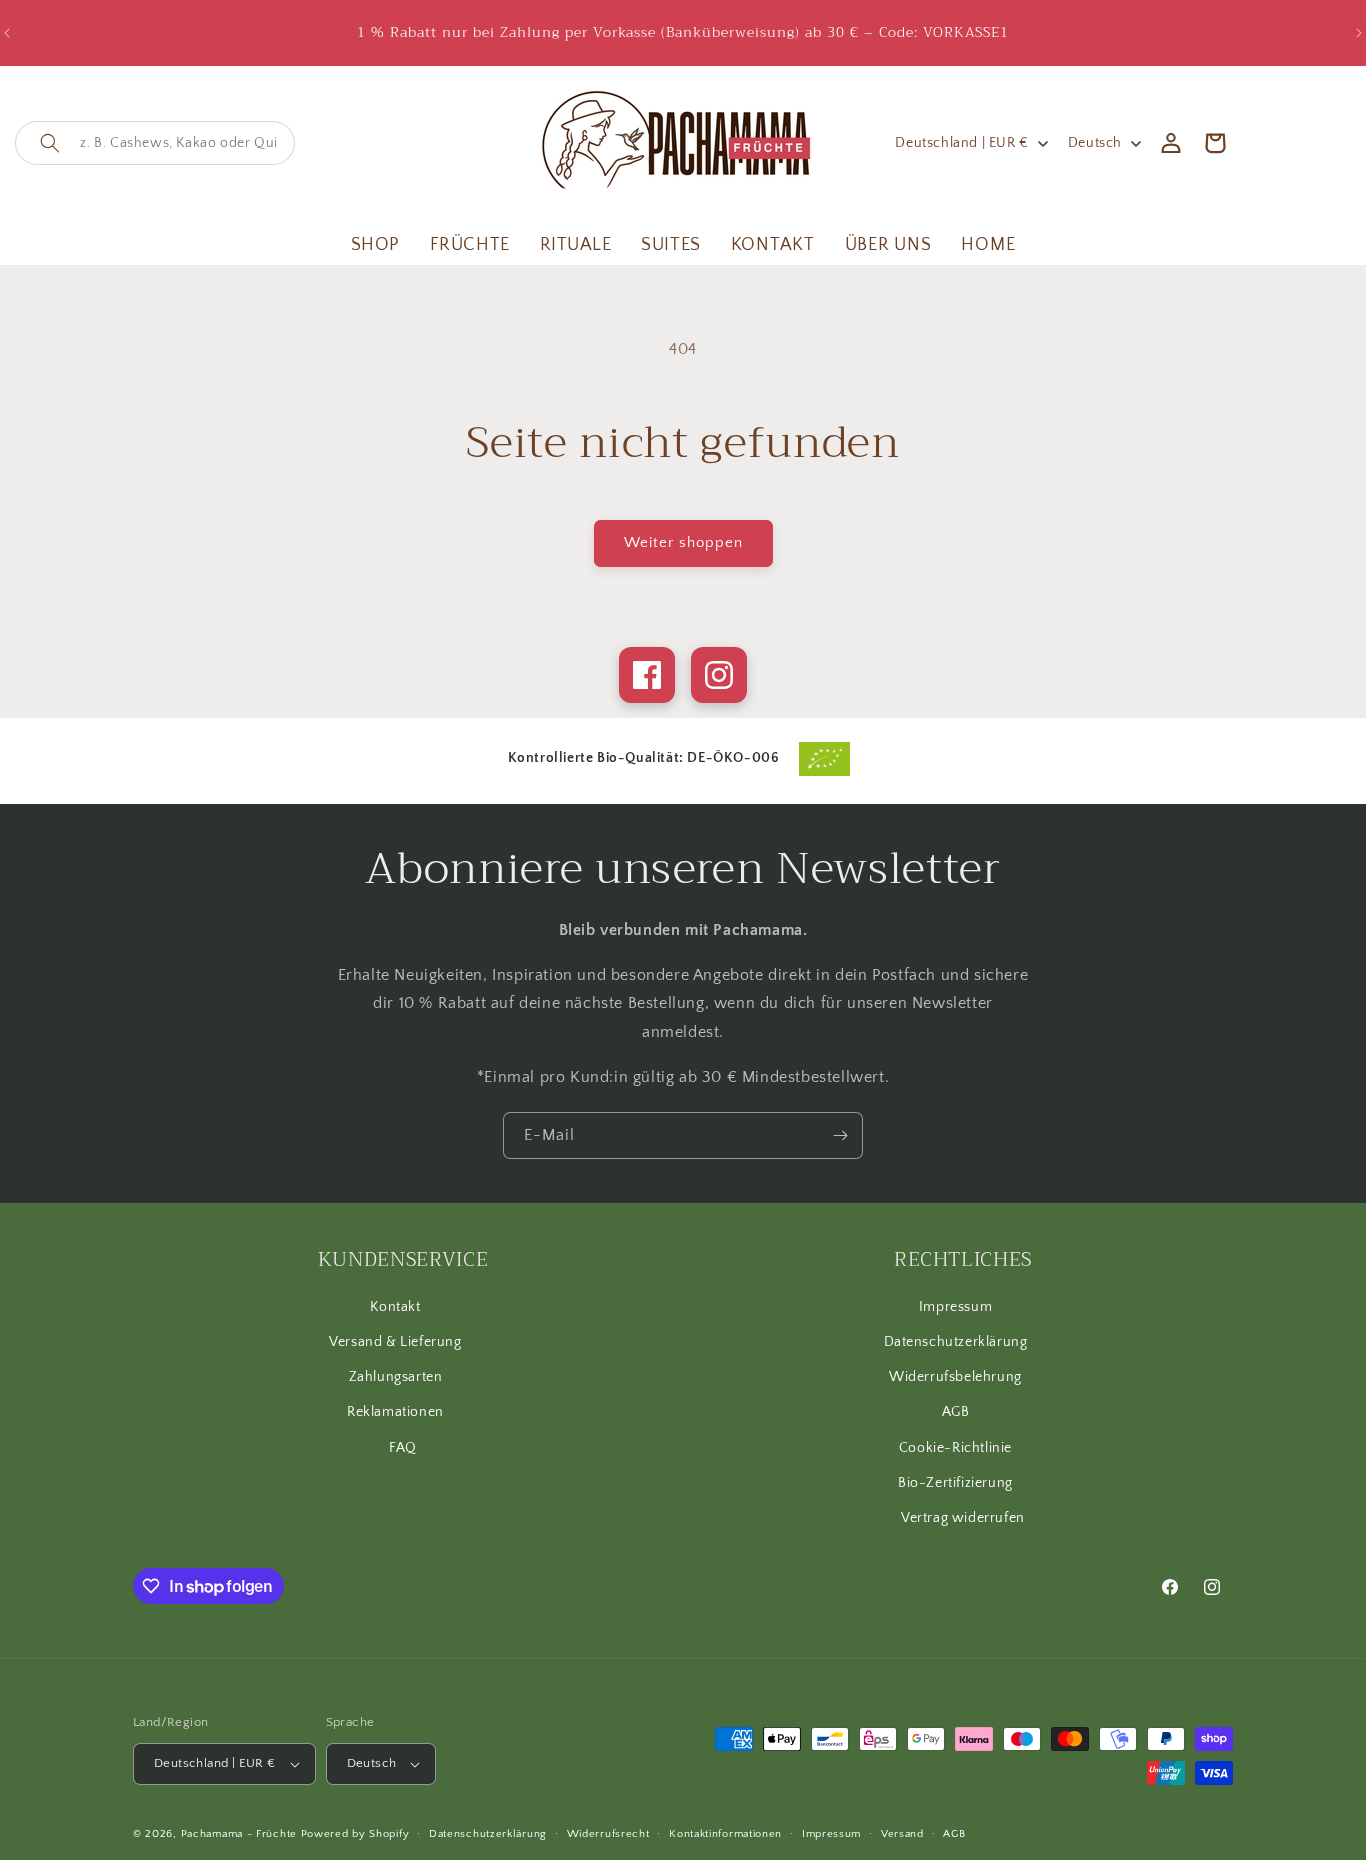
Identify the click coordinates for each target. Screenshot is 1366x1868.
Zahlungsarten (396, 1377)
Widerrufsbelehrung (955, 1377)
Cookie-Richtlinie (955, 1448)
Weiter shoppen (683, 542)
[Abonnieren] (840, 1135)
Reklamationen (395, 1412)
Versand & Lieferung (395, 1342)
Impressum (955, 1307)
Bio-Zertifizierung (955, 1483)
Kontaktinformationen (725, 1834)
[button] (155, 143)
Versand (902, 1834)
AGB (956, 1412)
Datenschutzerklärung (956, 1342)
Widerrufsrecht (608, 1834)
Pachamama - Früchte (239, 1834)
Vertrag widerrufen (963, 1518)
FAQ (403, 1448)
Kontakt (395, 1307)
